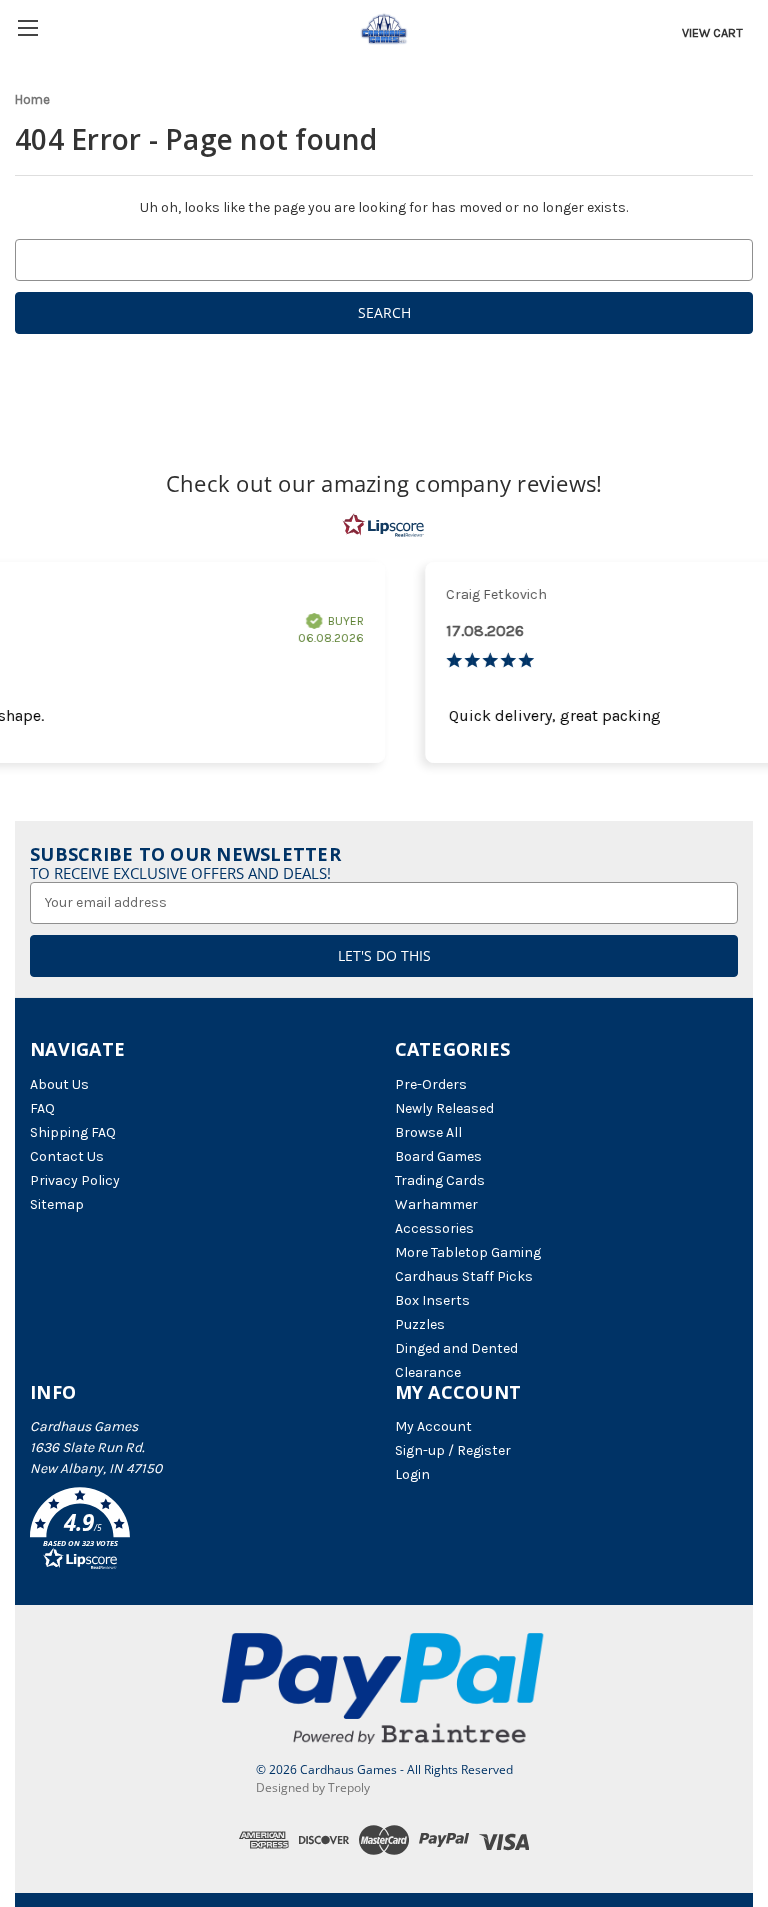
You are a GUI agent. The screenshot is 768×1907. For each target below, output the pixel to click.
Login (412, 1474)
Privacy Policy (75, 1180)
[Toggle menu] (27, 27)
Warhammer (436, 1204)
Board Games (438, 1156)
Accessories (434, 1228)
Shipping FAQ (73, 1132)
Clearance (428, 1372)
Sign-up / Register (453, 1450)
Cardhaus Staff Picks (464, 1276)
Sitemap (57, 1204)
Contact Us (67, 1156)
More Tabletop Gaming (468, 1252)
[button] (202, 1532)
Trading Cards (440, 1180)
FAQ (42, 1108)
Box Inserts (432, 1300)
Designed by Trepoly (313, 1787)
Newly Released (444, 1108)
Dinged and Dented (456, 1348)
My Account (433, 1426)
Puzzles (420, 1324)
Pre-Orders (431, 1084)
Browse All (428, 1132)
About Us (59, 1084)
